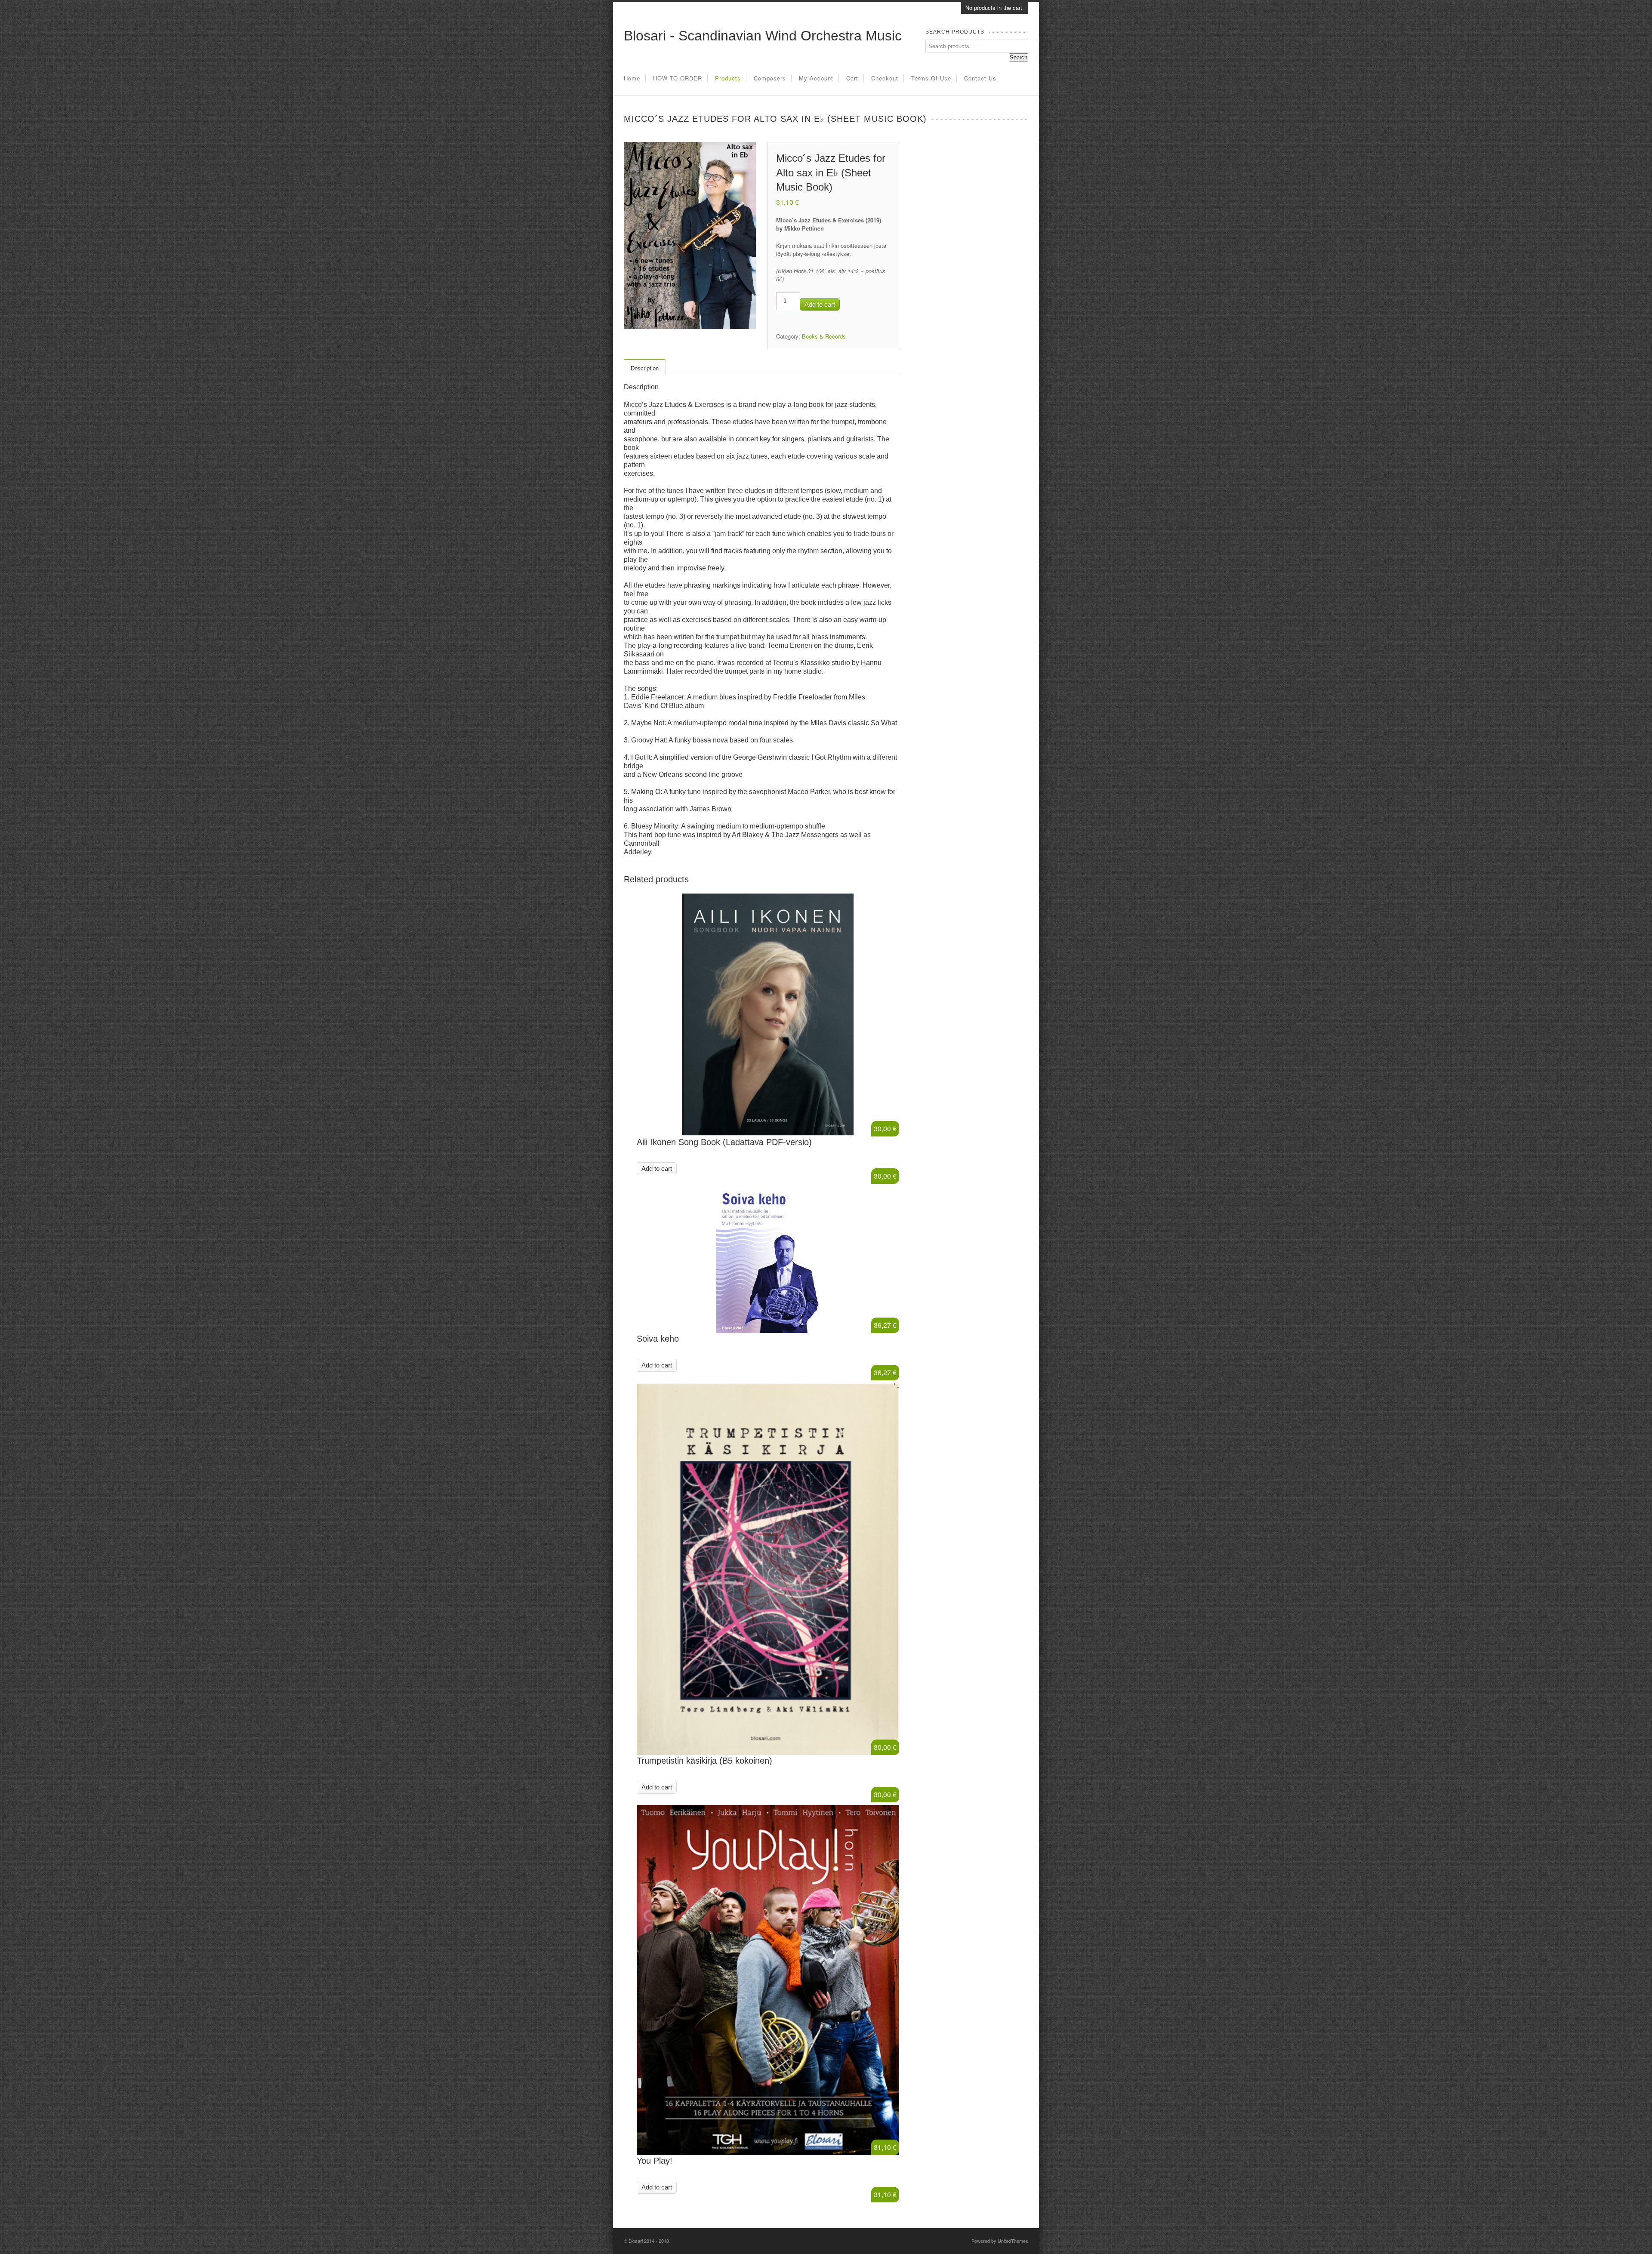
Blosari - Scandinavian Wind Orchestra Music (763, 36)
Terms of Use (931, 78)
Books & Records (824, 336)
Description (645, 368)
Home (632, 78)
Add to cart (820, 304)
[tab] (644, 367)
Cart (852, 78)
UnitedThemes (1013, 2241)
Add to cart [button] (657, 1169)
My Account (816, 78)
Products (728, 78)
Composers (770, 78)
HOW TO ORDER (678, 78)
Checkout (885, 78)
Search (1019, 57)
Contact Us (980, 78)
